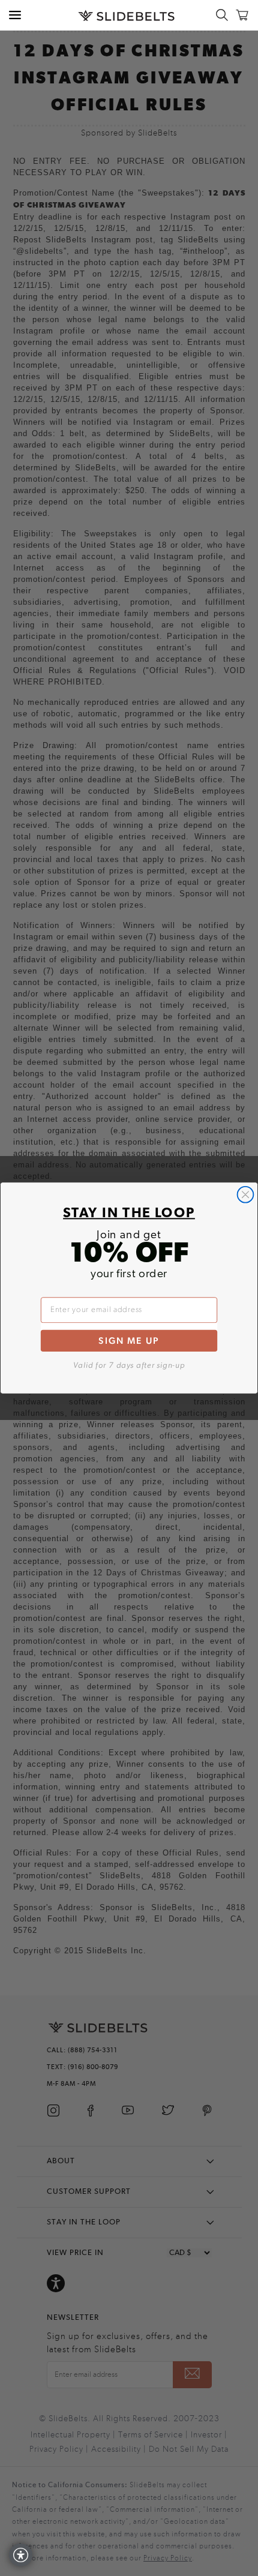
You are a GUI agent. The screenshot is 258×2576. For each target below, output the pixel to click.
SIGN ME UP (129, 1340)
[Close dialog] (246, 1195)
